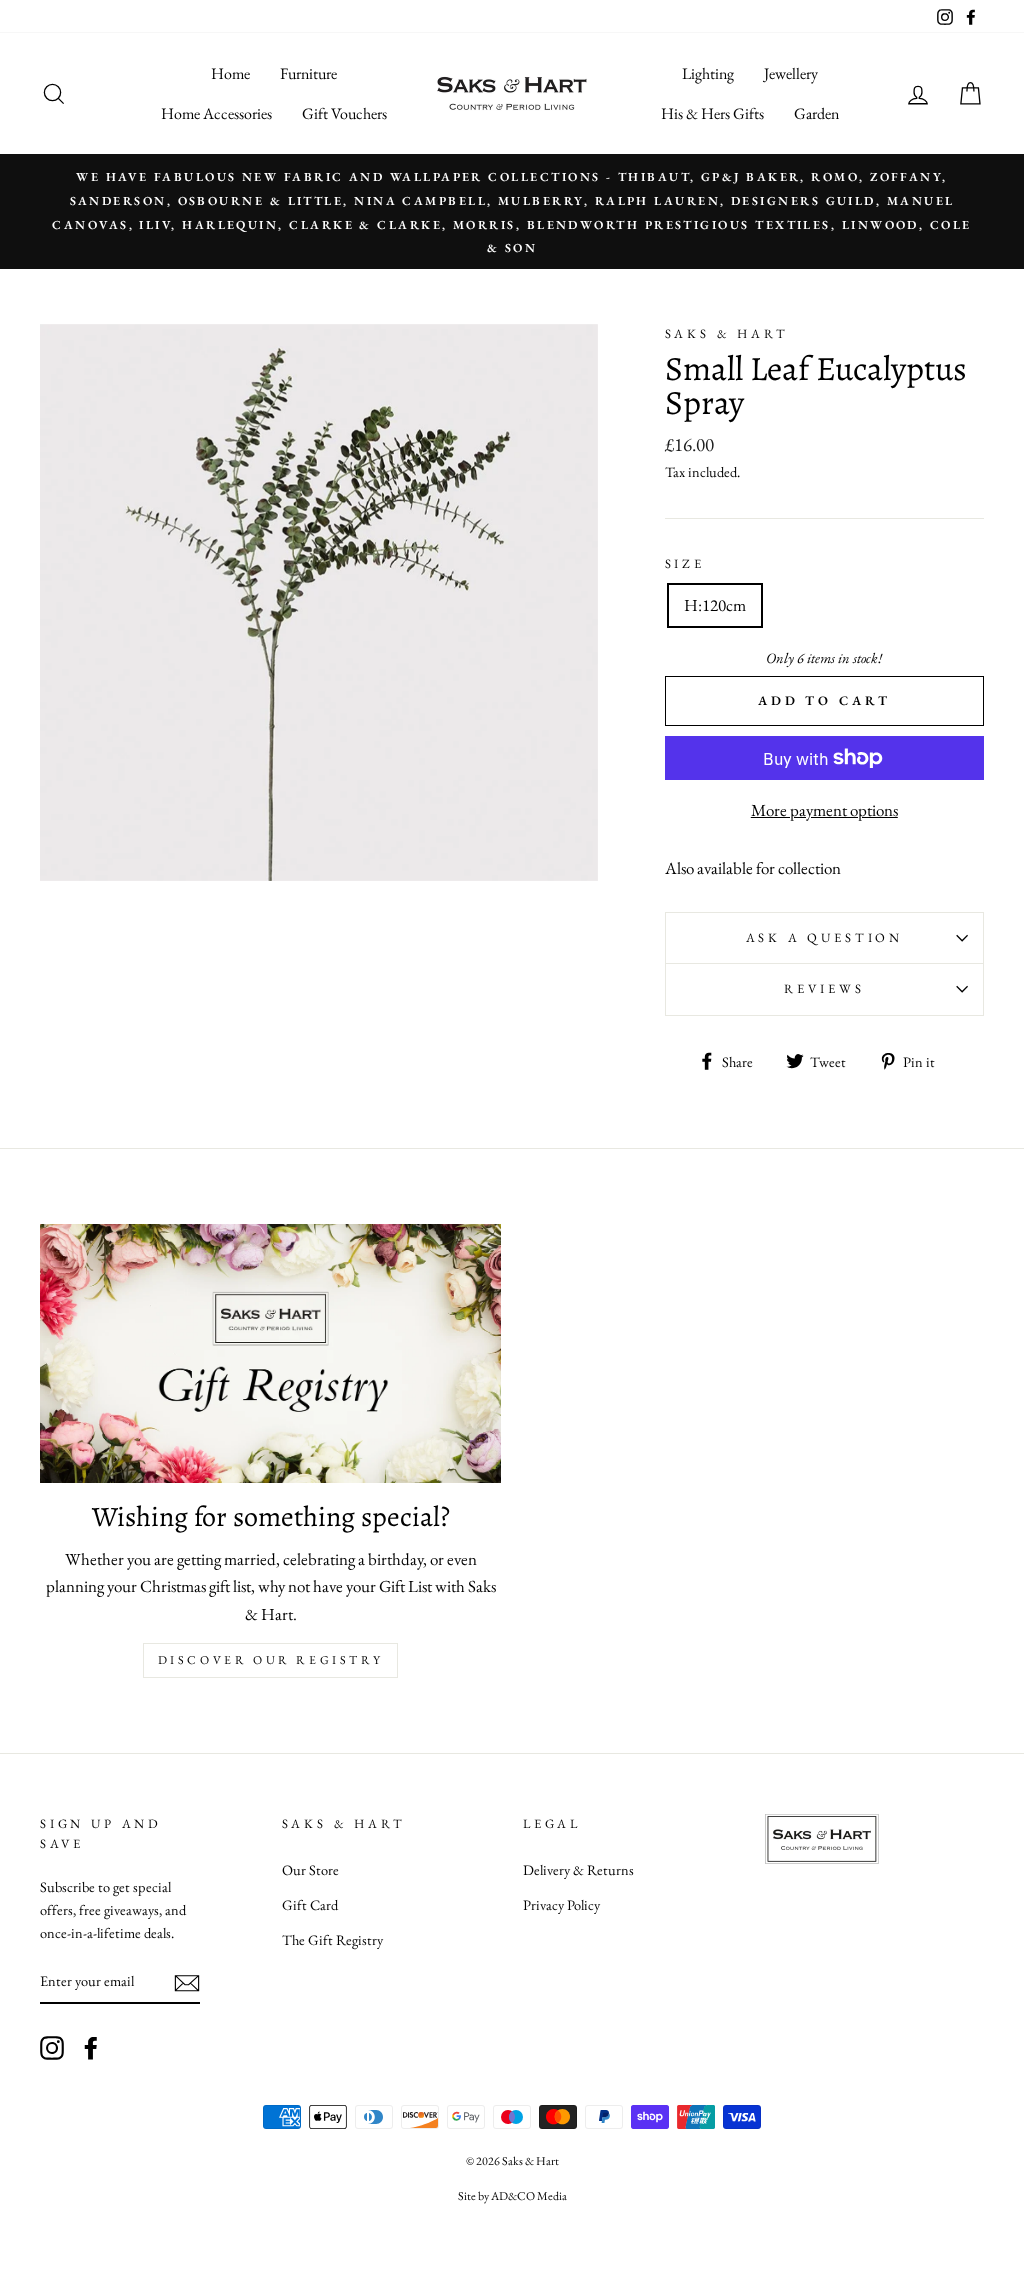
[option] (512, 211)
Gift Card (310, 1904)
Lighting (708, 73)
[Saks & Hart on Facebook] (91, 2047)
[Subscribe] (187, 1982)
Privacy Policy (561, 1904)
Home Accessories (216, 113)
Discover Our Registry (271, 1660)
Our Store (310, 1869)
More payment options (824, 810)
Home (230, 73)
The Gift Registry (332, 1939)
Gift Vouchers (344, 113)
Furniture (308, 73)
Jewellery (791, 73)
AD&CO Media (529, 2196)
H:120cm (715, 605)
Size (685, 563)
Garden (816, 113)
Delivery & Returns (578, 1869)
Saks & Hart (727, 333)
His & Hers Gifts (712, 113)
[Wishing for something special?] (270, 1353)
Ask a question (825, 937)
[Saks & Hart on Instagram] (52, 2047)
